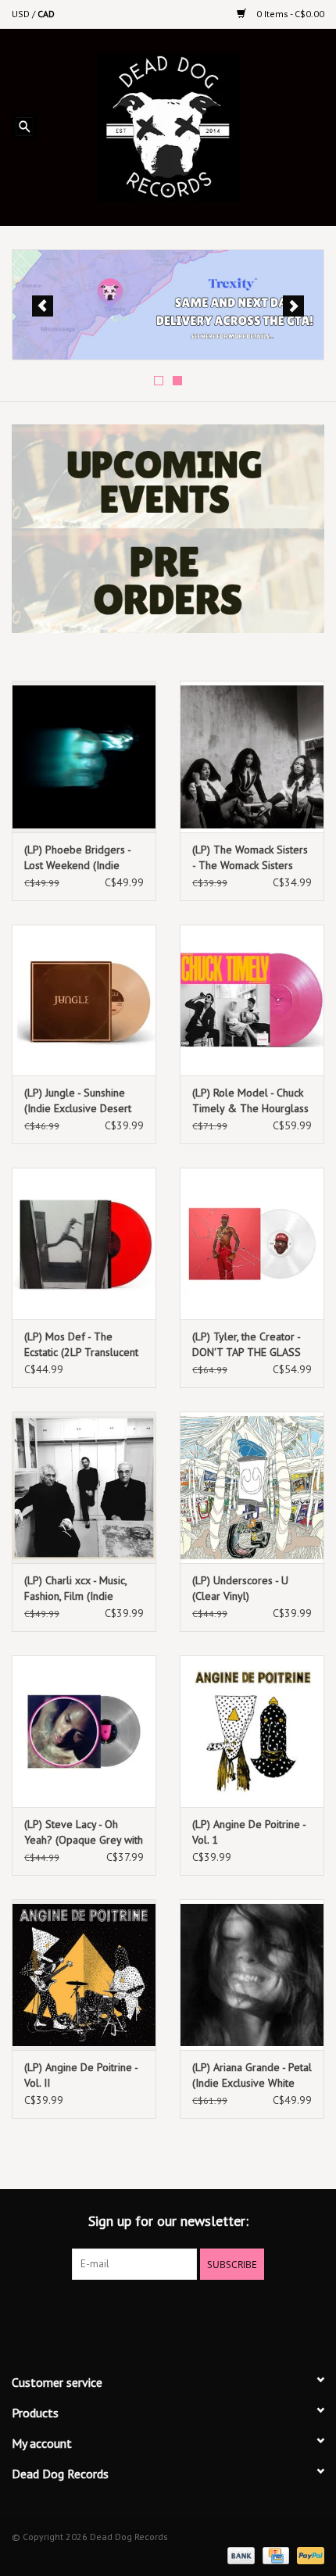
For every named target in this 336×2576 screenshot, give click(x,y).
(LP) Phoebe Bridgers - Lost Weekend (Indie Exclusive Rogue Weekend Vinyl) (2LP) (77, 858)
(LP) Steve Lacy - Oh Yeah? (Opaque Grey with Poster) (84, 1832)
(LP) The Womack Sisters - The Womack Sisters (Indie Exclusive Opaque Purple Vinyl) (250, 858)
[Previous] (43, 306)
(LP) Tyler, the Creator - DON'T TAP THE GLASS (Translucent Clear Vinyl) (249, 1345)
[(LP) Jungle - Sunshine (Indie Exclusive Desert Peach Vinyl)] (84, 1000)
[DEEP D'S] (168, 305)
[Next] (293, 306)
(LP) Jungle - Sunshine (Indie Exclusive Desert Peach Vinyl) (78, 1101)
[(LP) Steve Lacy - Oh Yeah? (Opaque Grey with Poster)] (84, 1731)
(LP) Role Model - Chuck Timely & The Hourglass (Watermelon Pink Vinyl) (250, 1101)
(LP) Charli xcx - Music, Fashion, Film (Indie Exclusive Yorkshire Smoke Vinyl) (75, 1589)
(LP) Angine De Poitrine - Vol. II (81, 2075)
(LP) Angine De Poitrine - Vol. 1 (249, 1832)
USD (22, 14)
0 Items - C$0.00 (289, 14)
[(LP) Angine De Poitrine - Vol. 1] (252, 1731)
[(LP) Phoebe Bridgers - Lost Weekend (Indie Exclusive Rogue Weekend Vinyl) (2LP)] (84, 757)
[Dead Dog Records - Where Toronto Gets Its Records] (192, 126)
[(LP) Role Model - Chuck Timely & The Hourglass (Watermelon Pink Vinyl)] (252, 1000)
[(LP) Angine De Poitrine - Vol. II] (84, 1975)
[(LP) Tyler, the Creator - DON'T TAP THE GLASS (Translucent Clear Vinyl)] (252, 1243)
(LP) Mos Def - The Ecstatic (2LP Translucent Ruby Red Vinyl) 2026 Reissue (81, 1345)
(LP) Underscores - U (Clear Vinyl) (240, 1588)
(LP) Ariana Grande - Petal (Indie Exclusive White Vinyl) (252, 2075)
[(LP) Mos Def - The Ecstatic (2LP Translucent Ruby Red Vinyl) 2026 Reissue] (84, 1243)
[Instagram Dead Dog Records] (210, 2312)
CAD (46, 14)
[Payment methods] (239, 2555)
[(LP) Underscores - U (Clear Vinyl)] (252, 1487)
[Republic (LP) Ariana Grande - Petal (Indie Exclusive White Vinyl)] (252, 1975)
